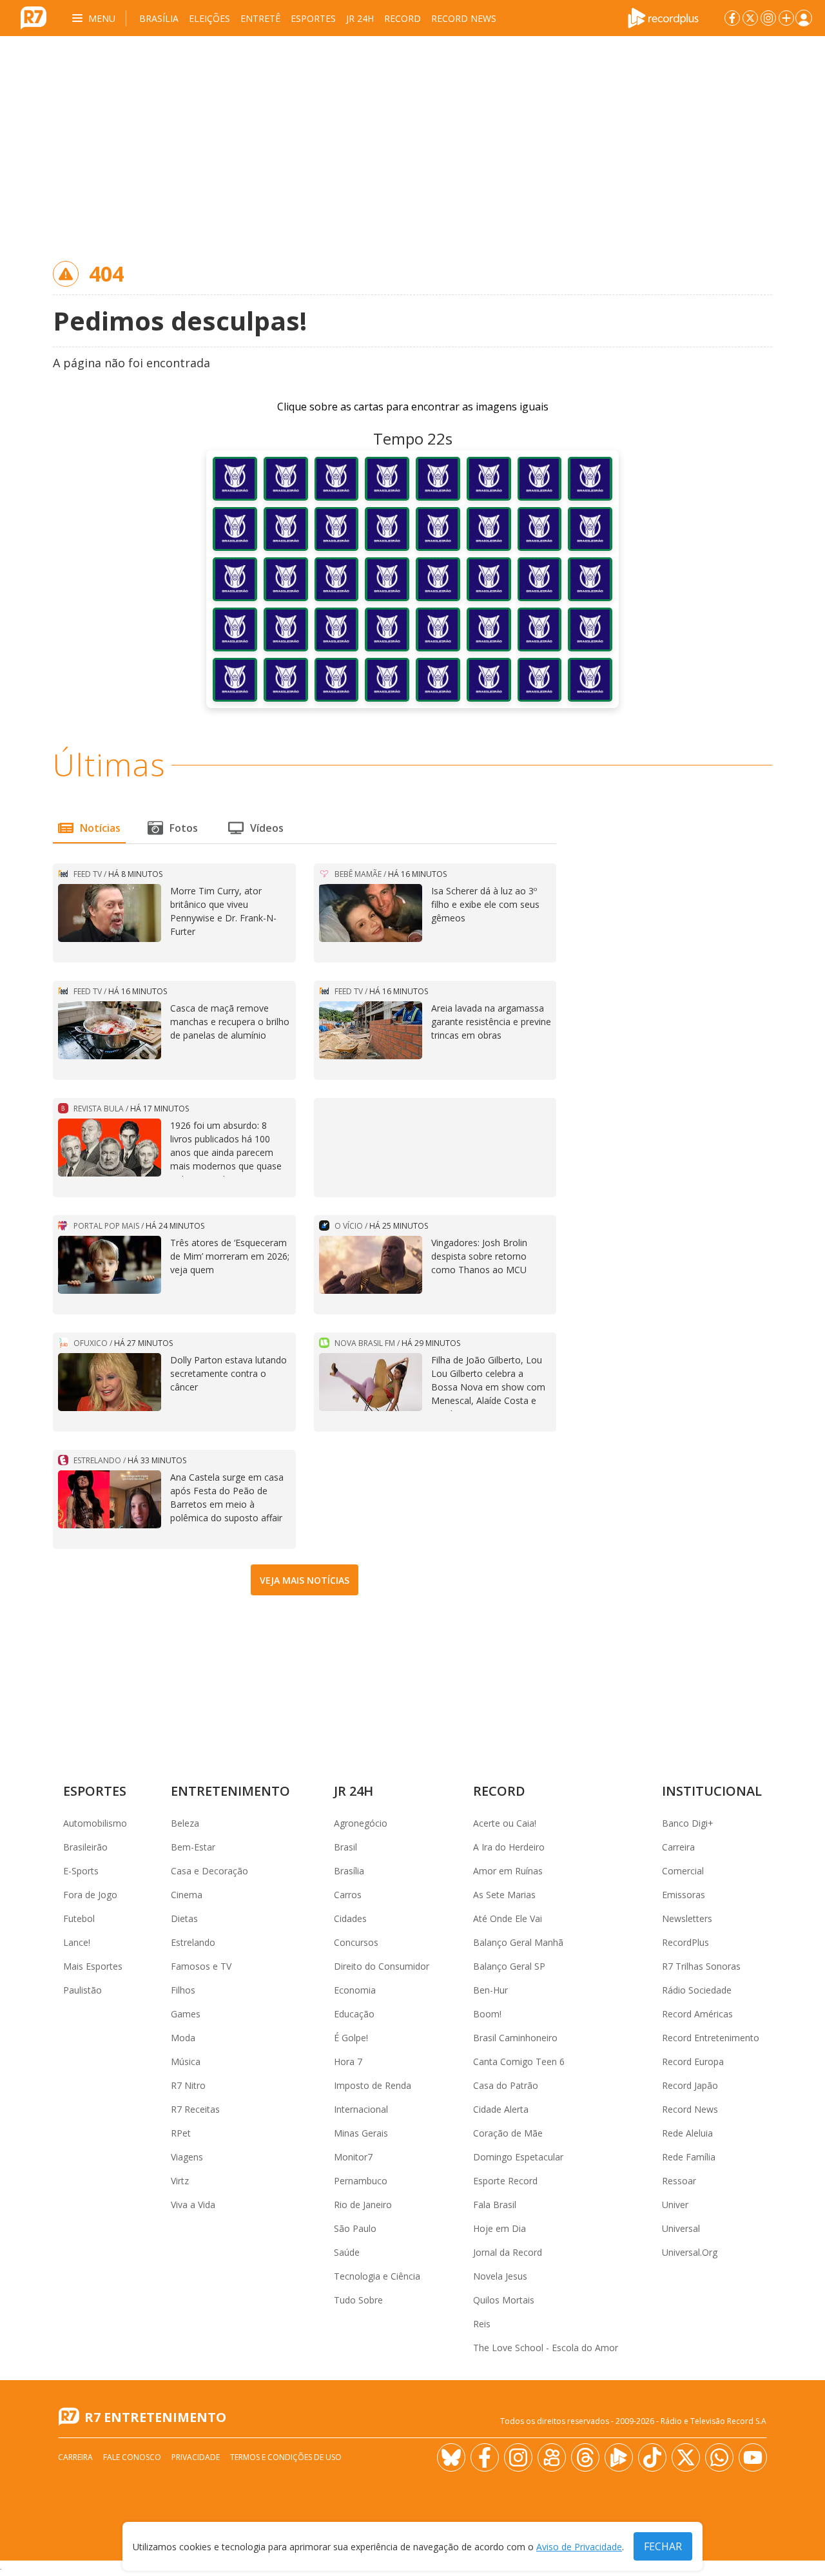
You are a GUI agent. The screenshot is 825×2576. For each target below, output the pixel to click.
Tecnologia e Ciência (377, 2276)
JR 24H (360, 18)
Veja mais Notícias (305, 1580)
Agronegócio (361, 1823)
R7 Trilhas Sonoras (701, 1966)
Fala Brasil (495, 2205)
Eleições (209, 18)
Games (186, 2014)
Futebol (79, 1918)
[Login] (804, 18)
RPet (181, 2133)
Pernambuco (361, 2181)
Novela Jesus (500, 2276)
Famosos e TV (201, 1966)
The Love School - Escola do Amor (546, 2348)
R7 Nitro (188, 2085)
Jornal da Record (508, 2252)
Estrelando (193, 1942)
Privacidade (196, 2457)
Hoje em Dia (500, 2228)
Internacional (361, 2109)
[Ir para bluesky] (451, 2457)
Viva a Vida (193, 2205)
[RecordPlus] (663, 17)
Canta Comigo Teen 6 (519, 2062)
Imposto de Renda (373, 2085)
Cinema (187, 1895)
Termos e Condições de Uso (286, 2457)
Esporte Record (505, 2181)
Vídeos (267, 828)
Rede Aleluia (687, 2133)
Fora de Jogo (90, 1895)
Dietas (184, 1918)
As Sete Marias (504, 1895)
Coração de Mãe (508, 2133)
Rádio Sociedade (697, 1990)
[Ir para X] (750, 18)
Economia (355, 1990)
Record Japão (690, 2085)
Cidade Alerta (501, 2109)
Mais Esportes (93, 1966)
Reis (482, 2324)
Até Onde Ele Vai (508, 1918)
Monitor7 (353, 2157)
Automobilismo (95, 1823)
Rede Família (689, 2157)
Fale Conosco (132, 2457)
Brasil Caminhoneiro (515, 2038)
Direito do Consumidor (382, 1966)
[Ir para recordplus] (619, 2457)
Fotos (184, 828)
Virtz (180, 2181)
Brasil (345, 1847)
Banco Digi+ (688, 1823)
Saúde (347, 2252)
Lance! (77, 1942)
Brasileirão (85, 1847)
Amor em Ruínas (508, 1871)
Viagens (187, 2157)
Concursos (356, 1942)
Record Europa (693, 2062)
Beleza (185, 1823)
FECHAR (663, 2546)
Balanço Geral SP (509, 1966)
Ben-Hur (490, 1990)
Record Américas (697, 2014)
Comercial (683, 1871)
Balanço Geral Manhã (518, 1942)
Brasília (159, 18)
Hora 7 (348, 2062)
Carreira (678, 1847)
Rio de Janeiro (363, 2205)
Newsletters (687, 1918)
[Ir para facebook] (732, 18)
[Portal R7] (34, 17)
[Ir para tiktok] (652, 2457)
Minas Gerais (361, 2133)
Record (403, 18)
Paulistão (82, 1990)
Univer (675, 2205)
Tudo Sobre (358, 2300)
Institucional (712, 1791)
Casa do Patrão (506, 2085)
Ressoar (679, 2181)
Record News (464, 18)
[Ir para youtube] (753, 2457)
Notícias (100, 828)
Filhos (183, 1990)
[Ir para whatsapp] (719, 2457)
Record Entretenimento (711, 2038)
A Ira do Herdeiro (509, 1847)
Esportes (313, 18)
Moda (183, 2038)
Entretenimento (230, 1791)
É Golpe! (351, 2038)
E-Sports (81, 1871)
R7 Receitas (195, 2109)
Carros (348, 1895)
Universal (681, 2228)
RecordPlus (685, 1942)
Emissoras (684, 1895)
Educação (354, 2014)
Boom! (487, 2014)
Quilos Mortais (504, 2300)
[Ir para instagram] (768, 18)
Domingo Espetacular (518, 2157)
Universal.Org (690, 2252)
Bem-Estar (193, 1847)
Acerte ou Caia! (505, 1823)
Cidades (350, 1918)
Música (186, 2062)
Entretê (260, 18)
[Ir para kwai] (552, 2457)
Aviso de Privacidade (579, 2547)
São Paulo (355, 2228)
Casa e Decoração (209, 1871)
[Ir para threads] (585, 2457)
